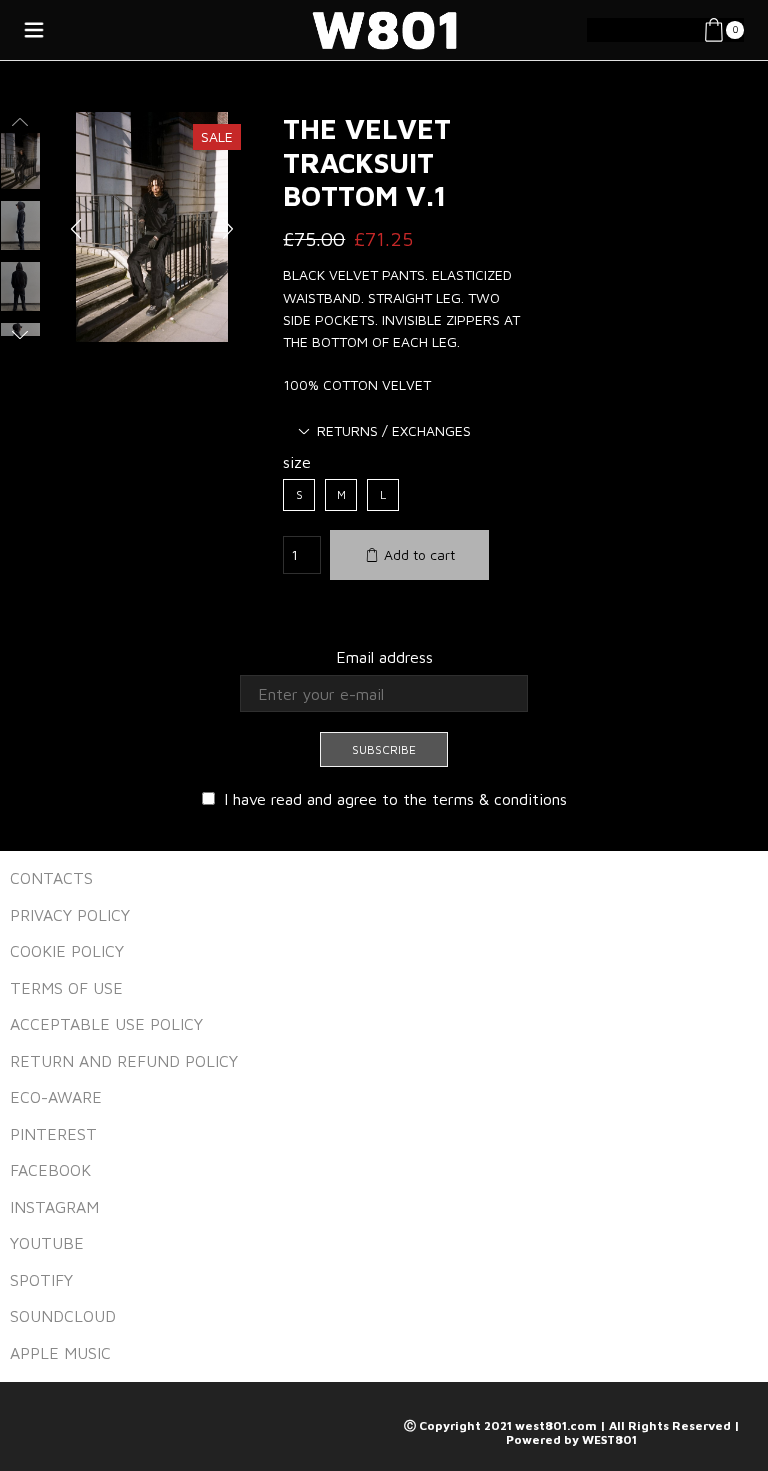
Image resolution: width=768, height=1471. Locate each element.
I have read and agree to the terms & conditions (395, 799)
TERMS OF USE (66, 988)
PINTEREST (53, 1134)
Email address (384, 657)
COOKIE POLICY (67, 951)
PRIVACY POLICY (70, 915)
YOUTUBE (47, 1243)
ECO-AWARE (56, 1097)
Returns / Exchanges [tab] (394, 430)
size (297, 462)
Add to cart (419, 554)
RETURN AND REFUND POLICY (124, 1061)
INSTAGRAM (54, 1207)
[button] (76, 229)
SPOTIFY (41, 1280)
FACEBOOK (50, 1170)
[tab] (384, 431)
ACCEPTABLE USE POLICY (106, 1024)
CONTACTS (51, 878)
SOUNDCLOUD (63, 1316)
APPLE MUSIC (60, 1353)
